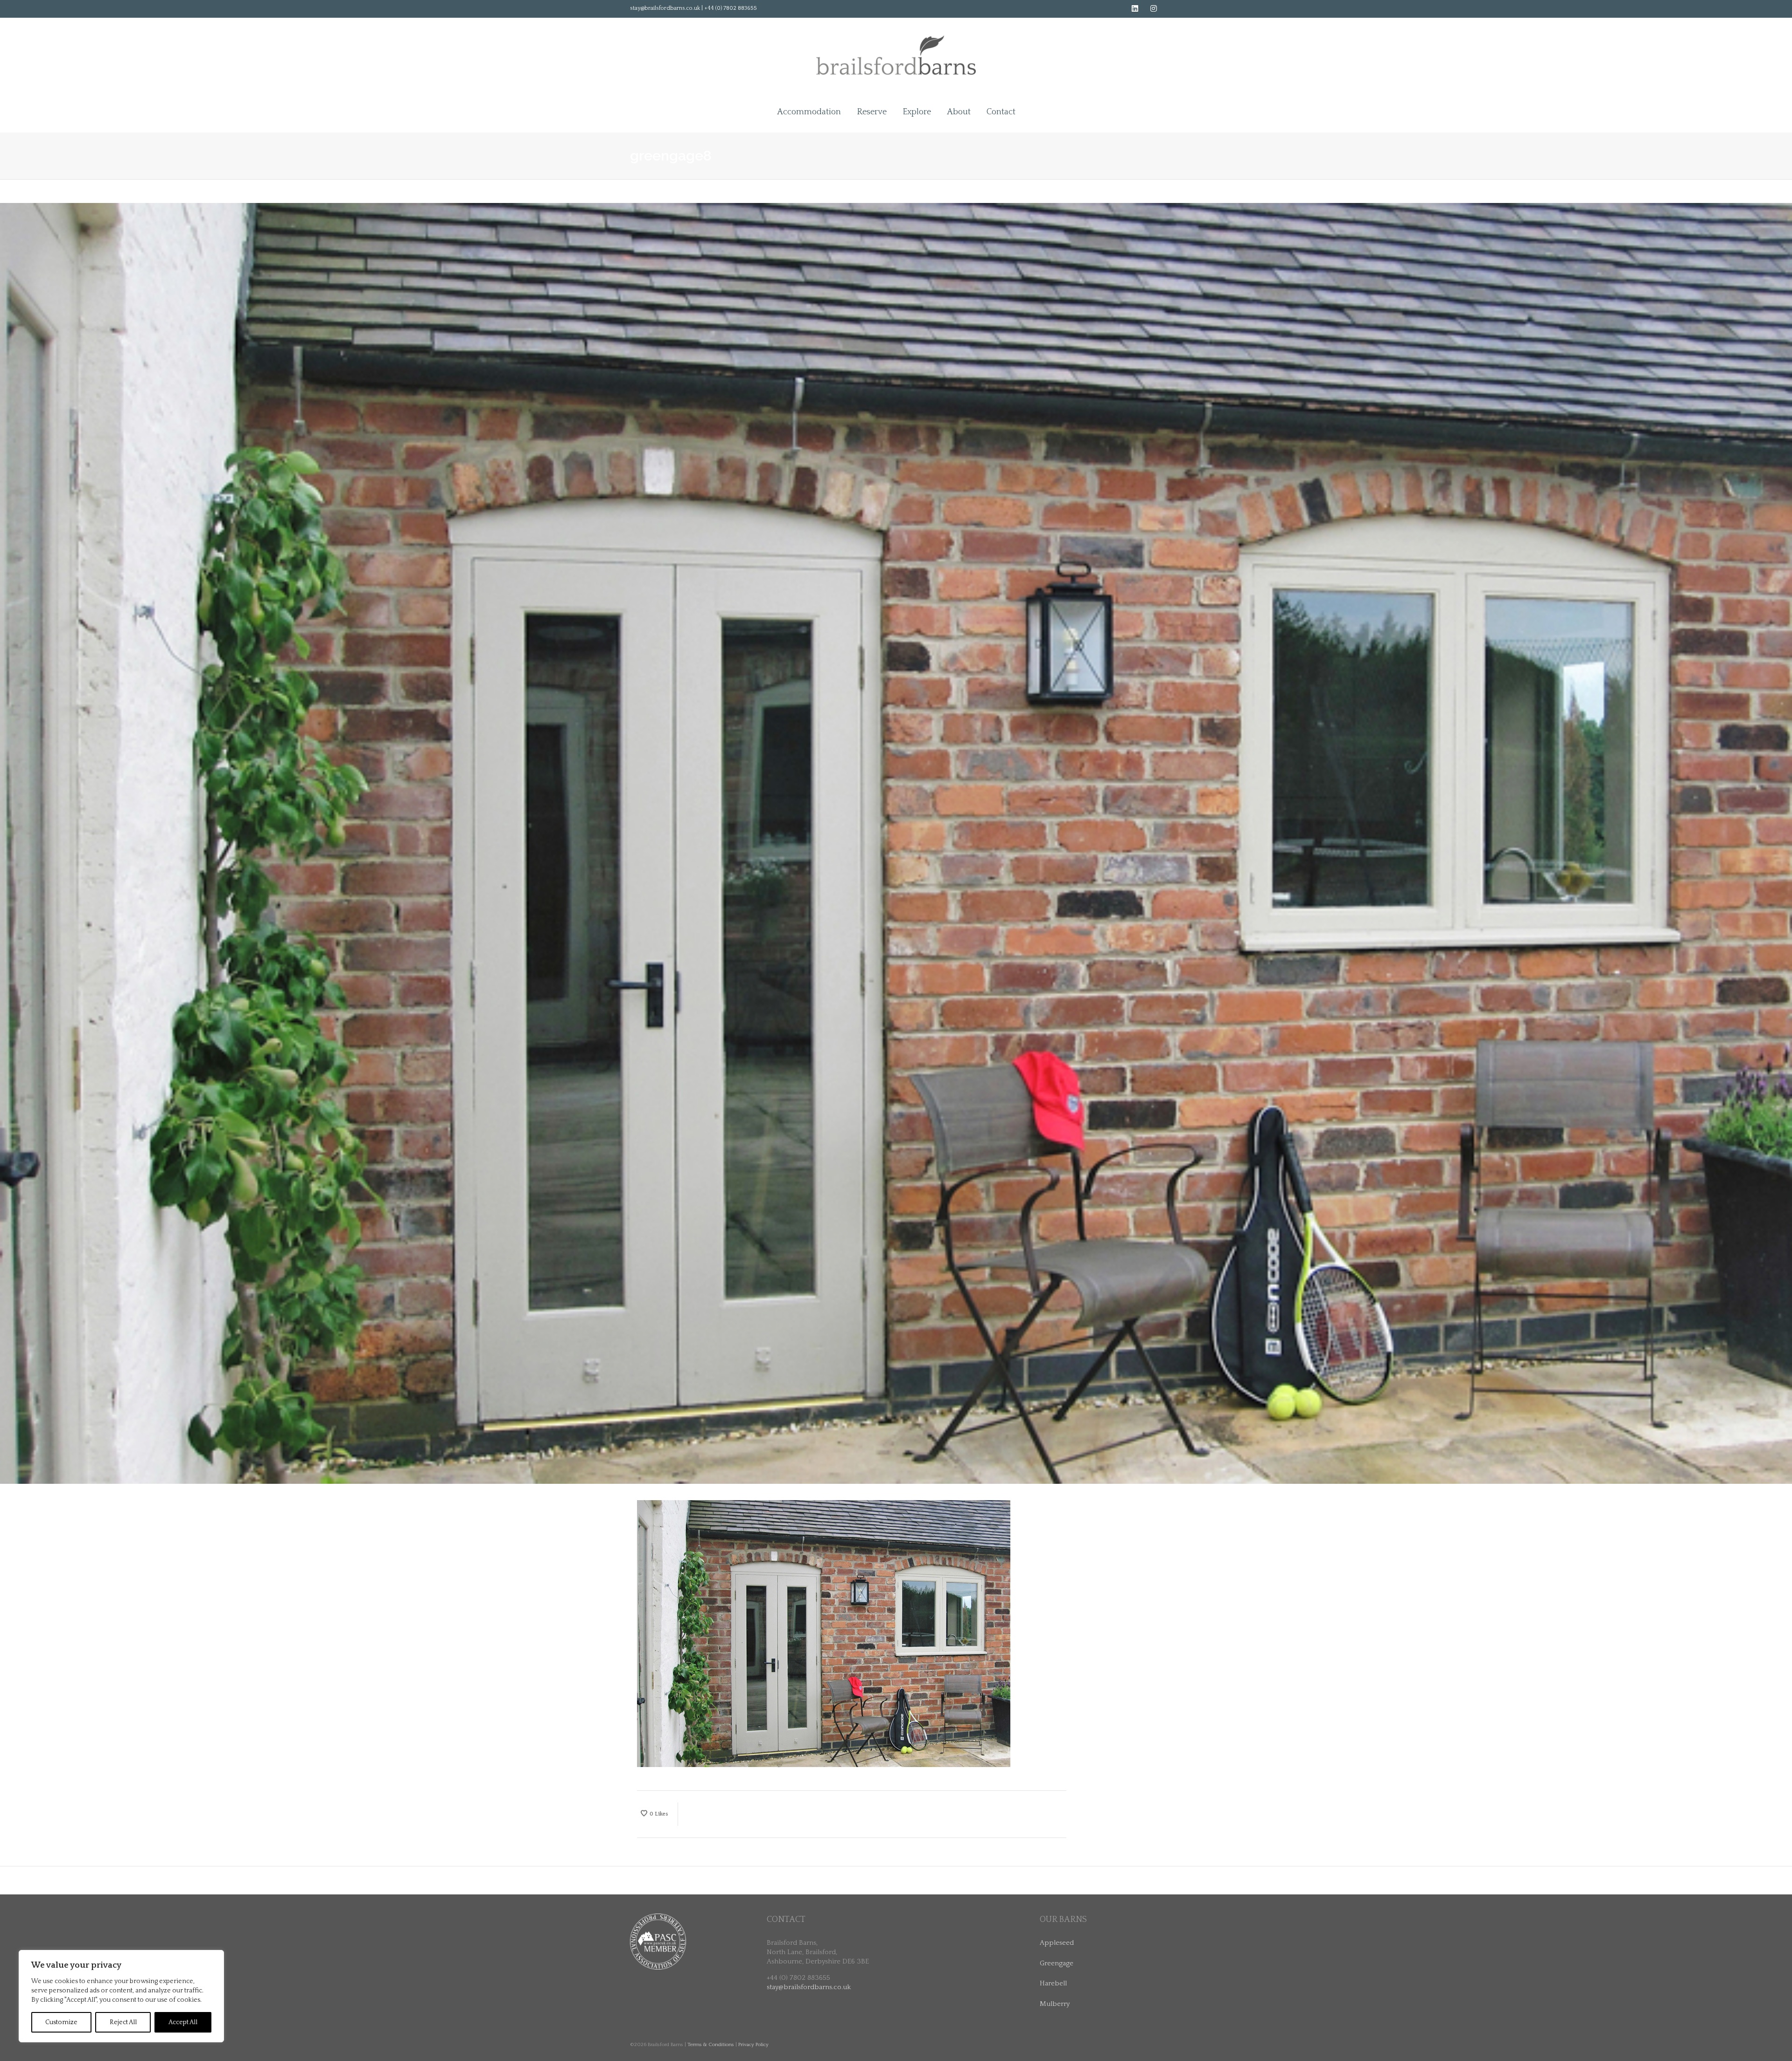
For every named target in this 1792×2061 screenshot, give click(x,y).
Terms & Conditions (711, 2045)
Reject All (123, 2022)
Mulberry (1055, 2004)
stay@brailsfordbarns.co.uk (809, 1987)
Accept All (183, 2022)
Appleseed (1057, 1943)
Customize (61, 2022)
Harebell (1053, 1983)
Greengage (1057, 1963)
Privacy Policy (753, 2045)
